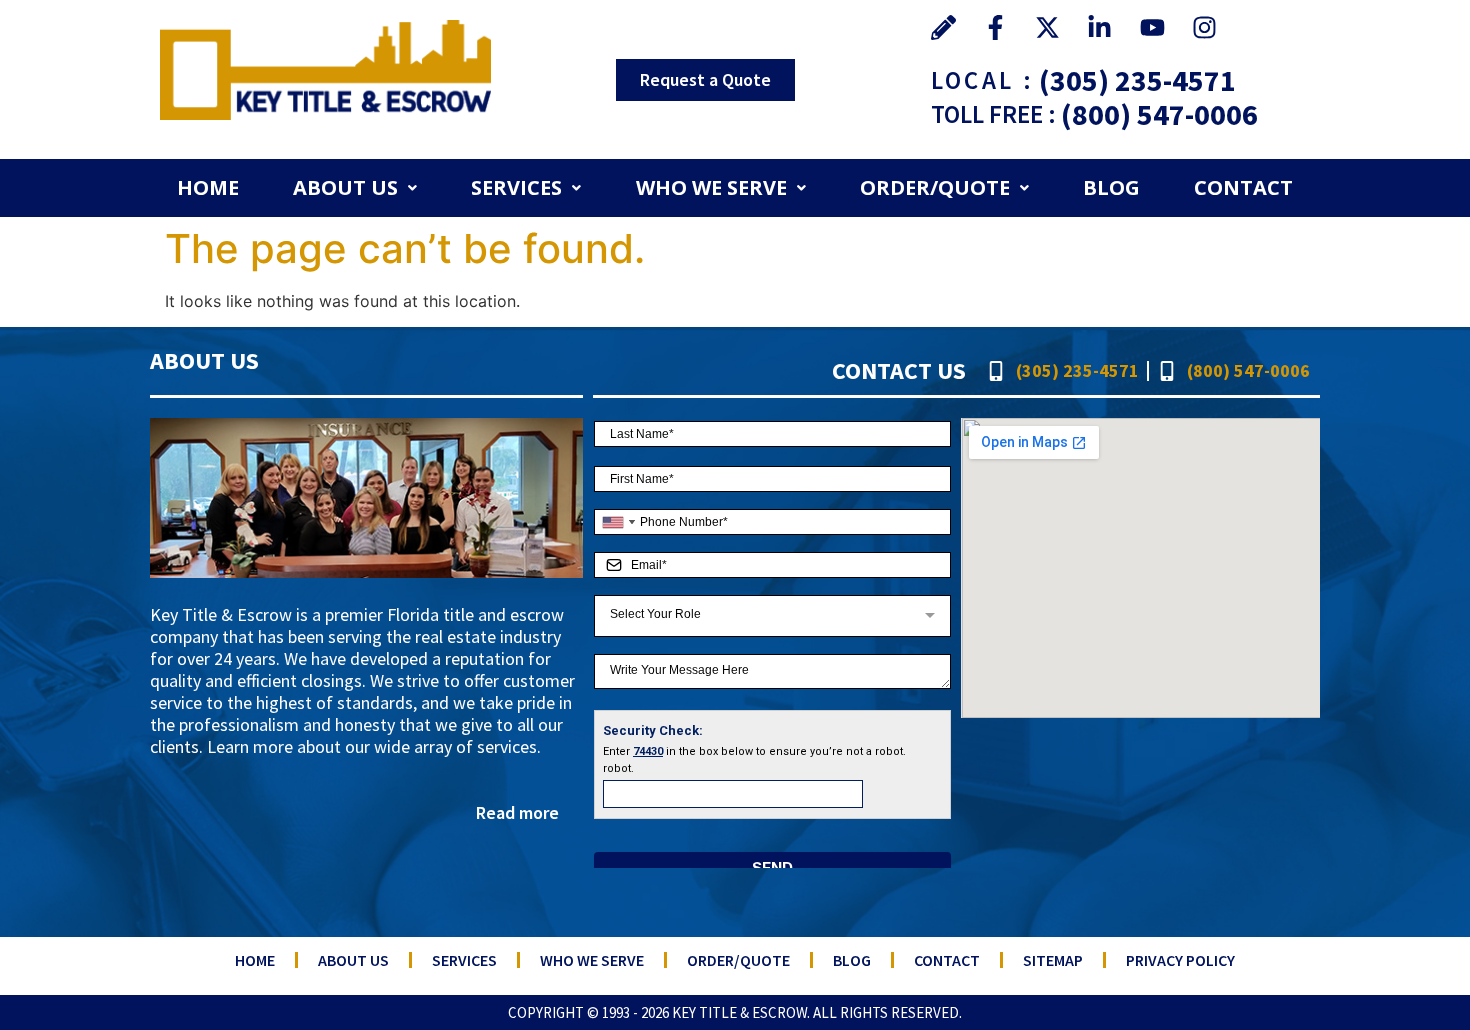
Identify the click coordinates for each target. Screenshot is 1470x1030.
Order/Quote (935, 187)
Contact (1243, 187)
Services (516, 187)
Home (208, 187)
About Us (345, 187)
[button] (355, 188)
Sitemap (1053, 960)
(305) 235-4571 (1137, 80)
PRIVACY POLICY (1180, 960)
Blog (1111, 187)
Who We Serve (711, 187)
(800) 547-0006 (1159, 114)
